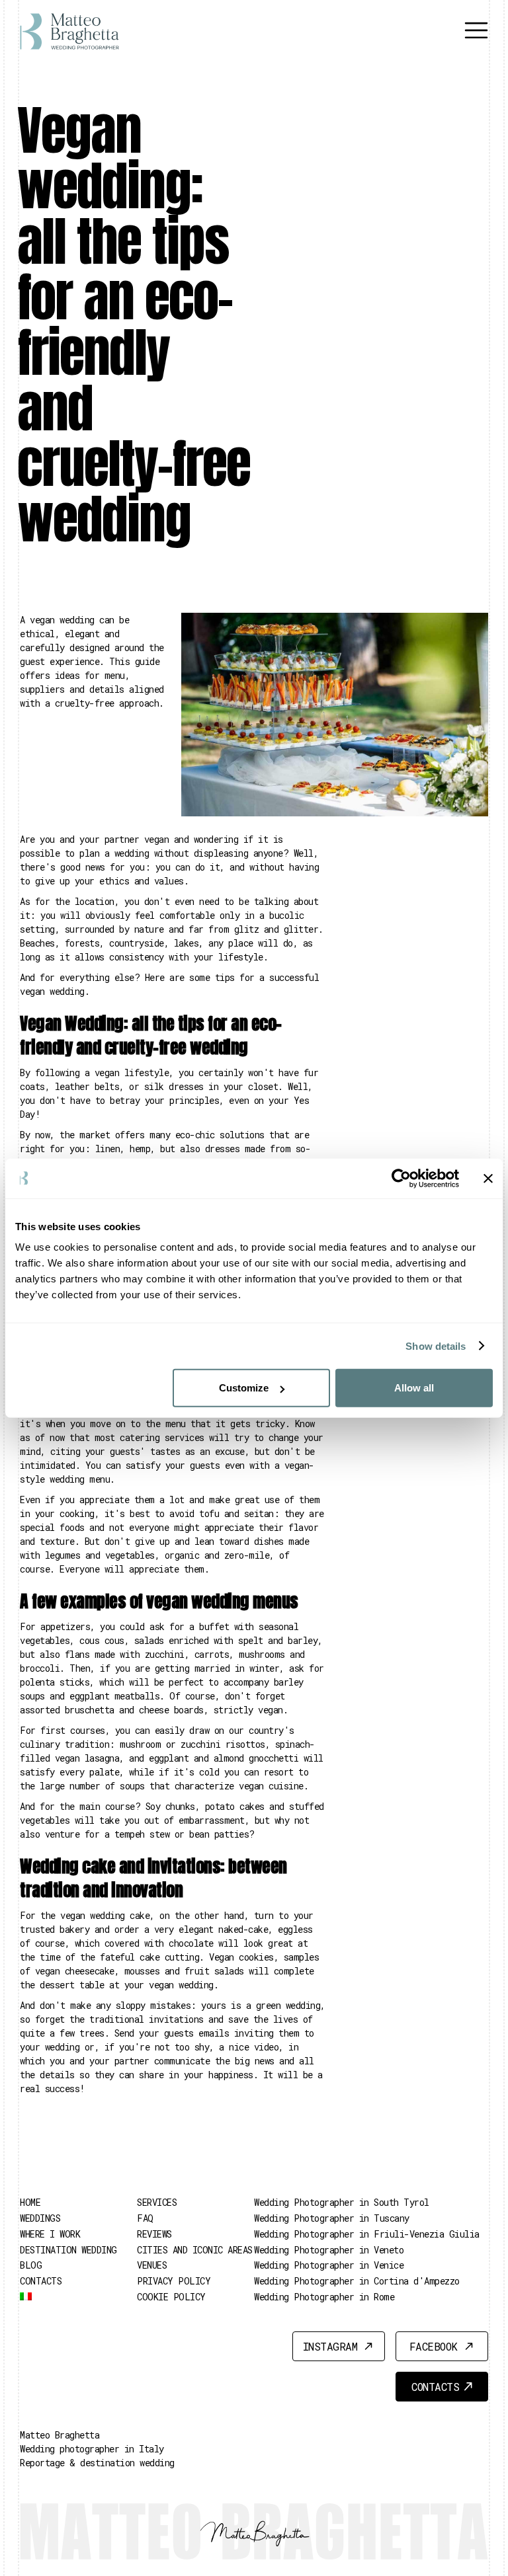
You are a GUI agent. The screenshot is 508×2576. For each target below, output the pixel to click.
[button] (476, 31)
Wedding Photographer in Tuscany (332, 2218)
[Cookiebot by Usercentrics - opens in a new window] (401, 1178)
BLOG (31, 2265)
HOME (30, 2202)
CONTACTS (41, 2281)
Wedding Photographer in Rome (324, 2297)
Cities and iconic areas (195, 2250)
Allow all (414, 1388)
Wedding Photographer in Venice (329, 2265)
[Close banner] (488, 1178)
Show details (436, 1346)
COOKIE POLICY (171, 2297)
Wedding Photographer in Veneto (329, 2250)
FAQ (145, 2218)
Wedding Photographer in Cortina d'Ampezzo (357, 2281)
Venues (152, 2265)
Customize (244, 1388)
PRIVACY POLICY (174, 2281)
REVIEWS (154, 2234)
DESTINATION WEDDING (68, 2250)
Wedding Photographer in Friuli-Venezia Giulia (367, 2234)
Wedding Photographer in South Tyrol (342, 2202)
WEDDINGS (40, 2218)
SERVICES (157, 2202)
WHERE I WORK (50, 2234)
